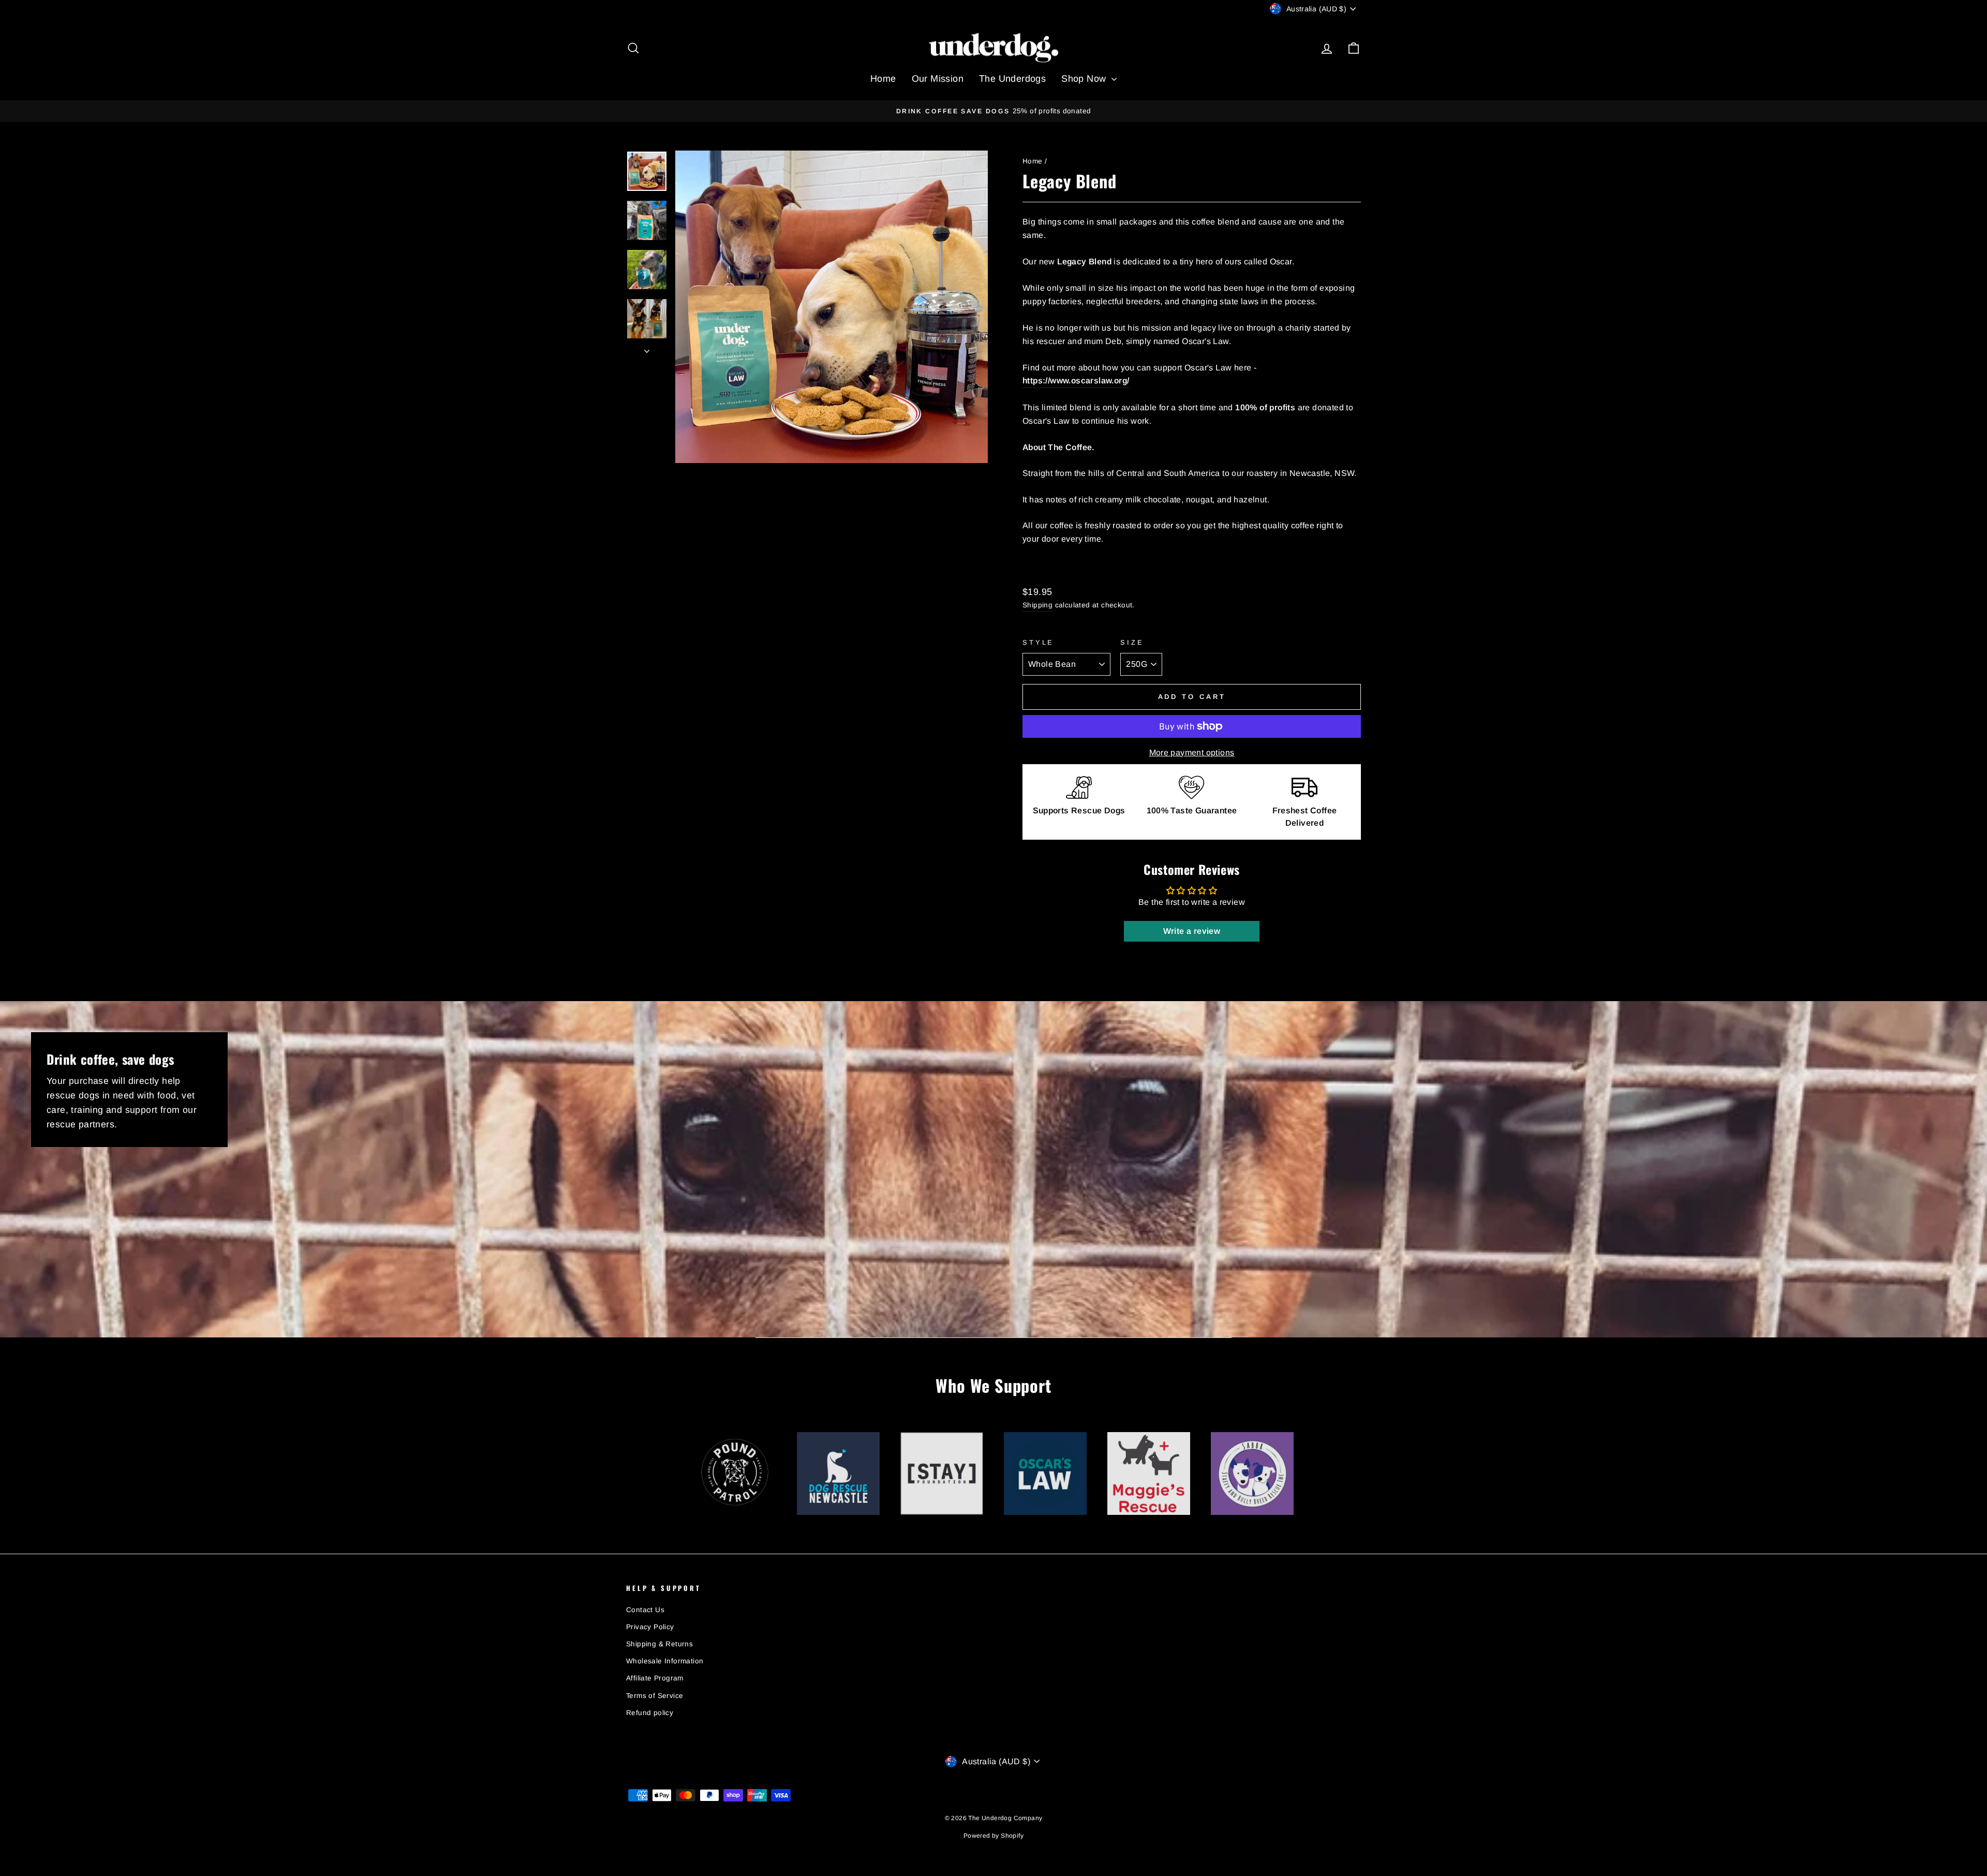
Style (1038, 642)
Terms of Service (655, 1696)
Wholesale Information (665, 1661)
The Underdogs (1012, 79)
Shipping (1037, 605)
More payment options (1192, 753)
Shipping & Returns (659, 1644)
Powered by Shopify (993, 1836)
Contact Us (645, 1610)
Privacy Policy (650, 1627)
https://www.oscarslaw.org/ (1076, 381)
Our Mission (938, 79)
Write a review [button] (1192, 931)
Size (1132, 642)
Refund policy (650, 1713)
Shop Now (1085, 79)
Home (883, 79)
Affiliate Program (655, 1678)
